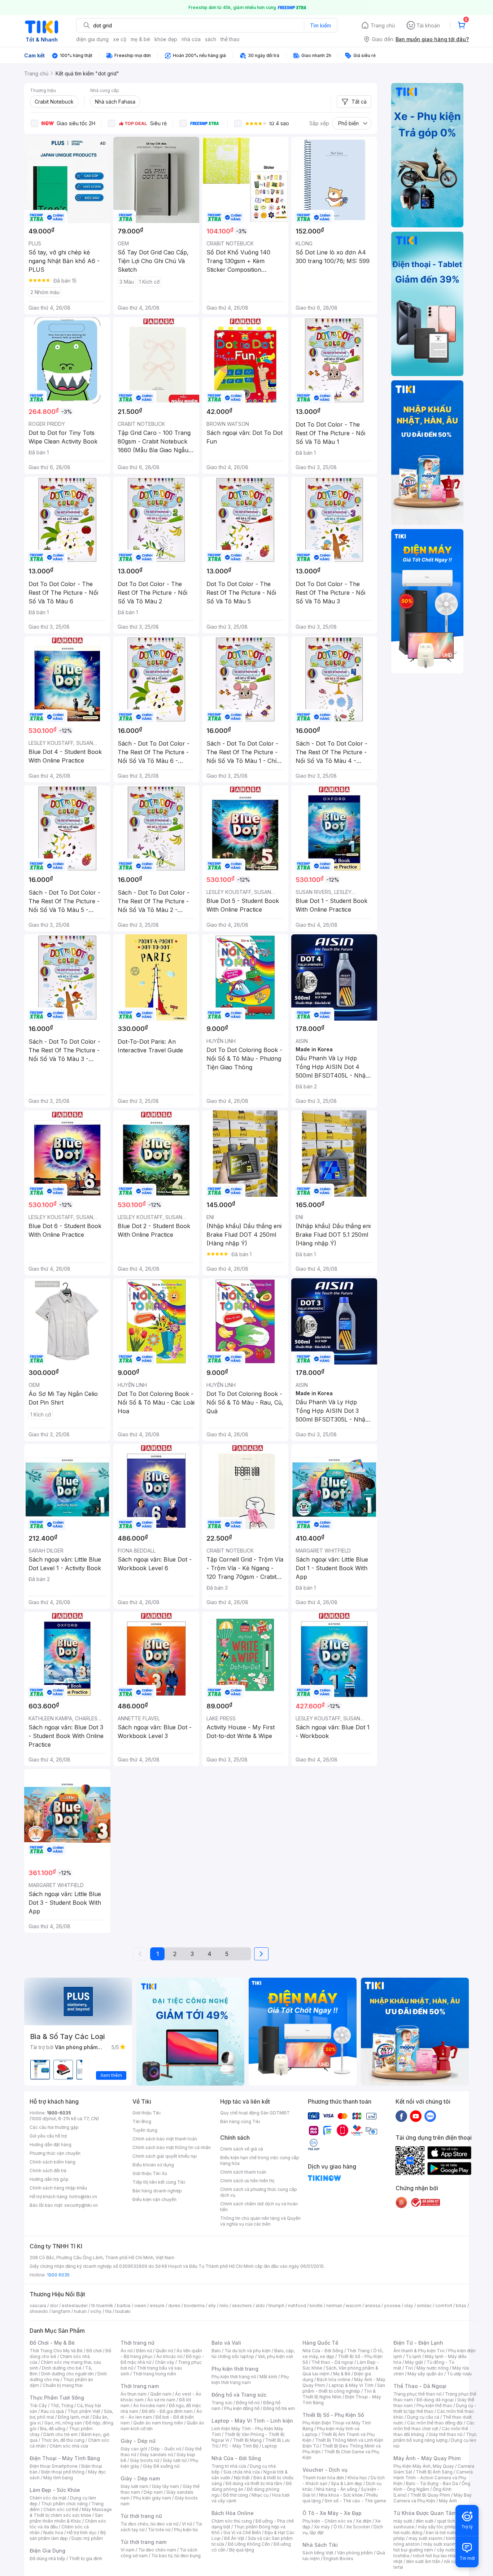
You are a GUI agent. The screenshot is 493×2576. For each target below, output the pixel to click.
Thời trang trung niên (154, 2374)
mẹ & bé (140, 39)
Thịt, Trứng (62, 2405)
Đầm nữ (144, 2351)
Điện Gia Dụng (47, 2551)
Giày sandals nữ (156, 2455)
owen (140, 2306)
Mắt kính (268, 2377)
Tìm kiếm (320, 25)
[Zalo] (430, 2116)
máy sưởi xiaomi (440, 2544)
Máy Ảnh (448, 2501)
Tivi (409, 2368)
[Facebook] (401, 2116)
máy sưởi (403, 2521)
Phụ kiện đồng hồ (242, 2408)
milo (224, 2306)
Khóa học (357, 2478)
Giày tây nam (165, 2486)
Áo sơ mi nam (161, 2400)
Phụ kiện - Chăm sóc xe (327, 2521)
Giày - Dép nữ (138, 2441)
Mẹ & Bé (342, 2374)
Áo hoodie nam (149, 2405)
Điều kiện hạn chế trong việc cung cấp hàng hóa (260, 2160)
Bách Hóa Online (233, 2513)
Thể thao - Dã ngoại (332, 2362)
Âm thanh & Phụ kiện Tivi (419, 2351)
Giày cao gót (134, 2449)
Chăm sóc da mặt (48, 2498)
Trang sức (222, 2403)
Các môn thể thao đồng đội (435, 2423)
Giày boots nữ (145, 2460)
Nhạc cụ (260, 2495)
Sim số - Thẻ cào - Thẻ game (355, 2501)
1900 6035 (58, 2275)
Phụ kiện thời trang (235, 2369)
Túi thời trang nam (143, 2542)
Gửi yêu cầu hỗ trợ (48, 2136)
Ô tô (338, 2527)
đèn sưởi (425, 2521)
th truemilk (102, 2306)
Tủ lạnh (413, 2356)
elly (212, 2306)
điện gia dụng (92, 39)
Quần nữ (164, 2351)
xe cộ (120, 39)
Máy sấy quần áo (425, 2374)
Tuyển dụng (145, 2130)
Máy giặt (414, 2362)
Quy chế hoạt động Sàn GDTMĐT (255, 2113)
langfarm (61, 2311)
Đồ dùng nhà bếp (47, 2558)
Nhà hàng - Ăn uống (337, 2489)
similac (424, 2306)
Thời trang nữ (138, 2343)
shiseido (39, 2311)
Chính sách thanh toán (243, 2172)
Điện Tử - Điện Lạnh (418, 2343)
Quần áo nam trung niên (158, 2423)
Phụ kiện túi (186, 2530)
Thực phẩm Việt (84, 2411)
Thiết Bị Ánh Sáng (434, 2472)
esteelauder (75, 2306)
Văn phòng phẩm (355, 2553)
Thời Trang (358, 2351)
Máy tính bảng (58, 2478)
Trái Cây (38, 2405)
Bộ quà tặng (242, 2550)
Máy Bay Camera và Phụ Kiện (433, 2498)
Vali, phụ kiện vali (275, 2356)
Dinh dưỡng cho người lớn (67, 2374)
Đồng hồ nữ (248, 2403)
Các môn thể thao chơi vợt (434, 2426)
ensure (157, 2306)
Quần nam (161, 2394)
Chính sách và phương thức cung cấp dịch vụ (259, 2192)
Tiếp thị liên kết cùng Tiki (159, 2182)
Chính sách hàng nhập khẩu (58, 2188)
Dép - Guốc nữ (166, 2449)
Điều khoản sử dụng (153, 2165)
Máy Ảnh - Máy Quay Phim (427, 2458)
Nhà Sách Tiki (320, 2545)
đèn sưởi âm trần (423, 2561)
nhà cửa (191, 39)
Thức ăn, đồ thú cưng (63, 2440)
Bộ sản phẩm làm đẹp (68, 2535)
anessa (373, 2306)
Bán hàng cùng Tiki (240, 2121)
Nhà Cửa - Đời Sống (236, 2458)
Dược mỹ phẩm (87, 2538)
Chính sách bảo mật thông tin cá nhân (172, 2147)
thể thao (230, 39)
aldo (260, 2306)
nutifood (297, 2306)
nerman (334, 2306)
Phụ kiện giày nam (152, 2498)
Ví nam (128, 2550)
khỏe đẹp (166, 39)
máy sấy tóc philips (438, 2527)
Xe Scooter (358, 2527)
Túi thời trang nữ (141, 2516)
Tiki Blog (142, 2121)
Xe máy (322, 2527)
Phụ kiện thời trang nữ (234, 2377)
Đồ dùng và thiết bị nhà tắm (254, 2483)
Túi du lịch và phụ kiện (248, 2351)
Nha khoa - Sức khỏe (341, 2495)
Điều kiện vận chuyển (154, 2199)
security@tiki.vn (81, 2205)
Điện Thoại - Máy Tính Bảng (65, 2458)
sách (211, 39)
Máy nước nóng (433, 2368)
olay (409, 2306)
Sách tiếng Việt (318, 2553)
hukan (80, 2311)
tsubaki (123, 2311)
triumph (276, 2306)
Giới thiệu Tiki (147, 2113)
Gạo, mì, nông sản (63, 2423)
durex (174, 2306)
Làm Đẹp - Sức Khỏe (55, 2490)
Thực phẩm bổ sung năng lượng (435, 2437)
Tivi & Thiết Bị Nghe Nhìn (339, 2394)
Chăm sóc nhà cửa (69, 2446)
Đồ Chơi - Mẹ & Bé (52, 2343)
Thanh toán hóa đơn (323, 2478)
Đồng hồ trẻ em (279, 2408)
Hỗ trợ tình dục (82, 2533)
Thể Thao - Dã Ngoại (420, 2386)
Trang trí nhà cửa (229, 2466)
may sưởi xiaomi (426, 2538)
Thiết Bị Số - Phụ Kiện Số (333, 2415)
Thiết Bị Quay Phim (430, 2495)
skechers (242, 2306)
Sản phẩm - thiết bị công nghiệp (344, 2388)
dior (54, 2306)
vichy (96, 2311)
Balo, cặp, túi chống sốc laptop (253, 2354)
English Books (338, 2558)
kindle (316, 2306)
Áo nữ (126, 2351)
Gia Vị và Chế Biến (242, 2533)
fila (108, 2311)
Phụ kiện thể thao (434, 2405)
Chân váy (165, 2362)
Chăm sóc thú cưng (232, 2521)
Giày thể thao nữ (446, 2434)
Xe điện (364, 2521)
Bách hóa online (334, 2379)
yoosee (392, 2306)
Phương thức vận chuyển (55, 2153)
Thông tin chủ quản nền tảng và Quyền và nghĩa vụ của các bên (260, 2221)
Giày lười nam (134, 2486)
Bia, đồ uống (53, 2429)
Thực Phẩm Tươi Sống (57, 2398)
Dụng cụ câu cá (423, 2417)
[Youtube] (416, 2116)
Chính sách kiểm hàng (53, 2162)
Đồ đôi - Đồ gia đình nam (167, 2411)
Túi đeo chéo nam (157, 2550)
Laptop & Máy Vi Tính (351, 2385)
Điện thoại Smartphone (54, 2466)
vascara (38, 2306)
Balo (216, 2351)
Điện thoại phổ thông (63, 2472)
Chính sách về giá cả (242, 2149)
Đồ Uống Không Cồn (249, 2544)
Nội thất (242, 2478)
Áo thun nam (134, 2394)
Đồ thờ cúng (235, 2495)
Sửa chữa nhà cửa (242, 2472)
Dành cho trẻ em (60, 2434)
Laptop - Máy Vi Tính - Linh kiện (252, 2421)
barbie (124, 2306)
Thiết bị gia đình (86, 2558)
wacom (354, 2306)
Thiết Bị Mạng (247, 2440)
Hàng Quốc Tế (320, 2343)
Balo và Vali (226, 2343)
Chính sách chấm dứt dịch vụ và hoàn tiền (259, 2207)
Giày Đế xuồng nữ (161, 2466)
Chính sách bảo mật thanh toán (165, 2139)
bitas (461, 2306)
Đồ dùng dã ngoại (435, 2400)
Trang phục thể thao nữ (417, 2394)
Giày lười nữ (175, 2460)
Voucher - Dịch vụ (325, 2470)
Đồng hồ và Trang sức (239, 2395)
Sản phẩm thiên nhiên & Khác (66, 2518)
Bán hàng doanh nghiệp (157, 2191)
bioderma (194, 2306)
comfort (444, 2306)
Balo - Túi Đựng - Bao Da (432, 2483)
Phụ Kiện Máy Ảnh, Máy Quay (424, 2466)
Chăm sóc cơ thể (61, 2509)
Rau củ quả (52, 2411)
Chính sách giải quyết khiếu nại (165, 2156)
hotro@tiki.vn (83, 2197)
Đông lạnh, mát (73, 2417)
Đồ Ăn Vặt (234, 2538)
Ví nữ (187, 2524)
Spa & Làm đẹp (347, 2483)
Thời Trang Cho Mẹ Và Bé (56, 2351)
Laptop (270, 2446)
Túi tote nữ (159, 2530)
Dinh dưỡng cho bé (62, 2368)
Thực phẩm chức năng (64, 2504)
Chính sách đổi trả (48, 2171)
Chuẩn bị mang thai (63, 2385)
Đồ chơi (94, 2351)
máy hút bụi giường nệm (432, 2547)
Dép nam (153, 2492)
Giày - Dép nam (140, 2478)
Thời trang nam (140, 2386)
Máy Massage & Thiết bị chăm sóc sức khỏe (71, 2512)
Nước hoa (53, 2533)
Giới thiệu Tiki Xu (150, 2173)
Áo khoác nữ (169, 2356)
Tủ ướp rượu (459, 2374)
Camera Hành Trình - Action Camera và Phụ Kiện (433, 2478)
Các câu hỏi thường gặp (54, 2127)
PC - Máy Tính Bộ (240, 2446)
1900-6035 (59, 2113)
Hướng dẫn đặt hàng (51, 2145)
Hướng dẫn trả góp (49, 2179)
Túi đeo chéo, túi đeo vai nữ (149, 2524)
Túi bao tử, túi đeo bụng (176, 2556)
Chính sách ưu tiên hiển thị (247, 2181)
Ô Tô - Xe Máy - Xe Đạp (332, 2513)
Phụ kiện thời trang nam (250, 2379)
